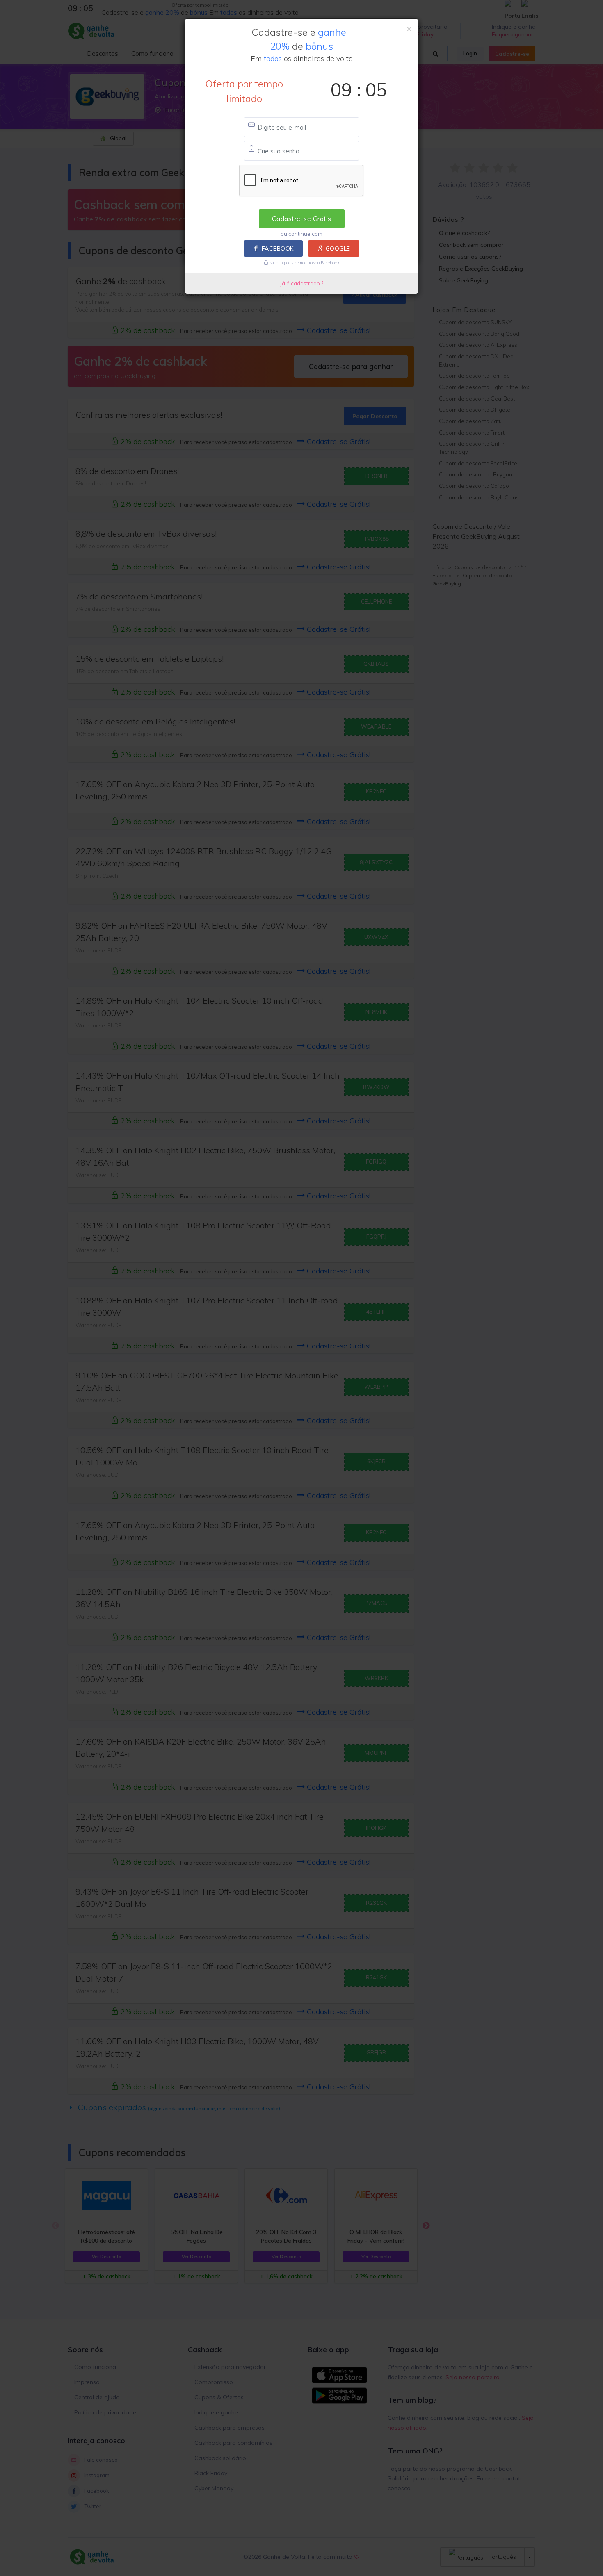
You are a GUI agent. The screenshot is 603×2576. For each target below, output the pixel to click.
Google (338, 248)
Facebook (278, 248)
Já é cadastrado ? (302, 283)
